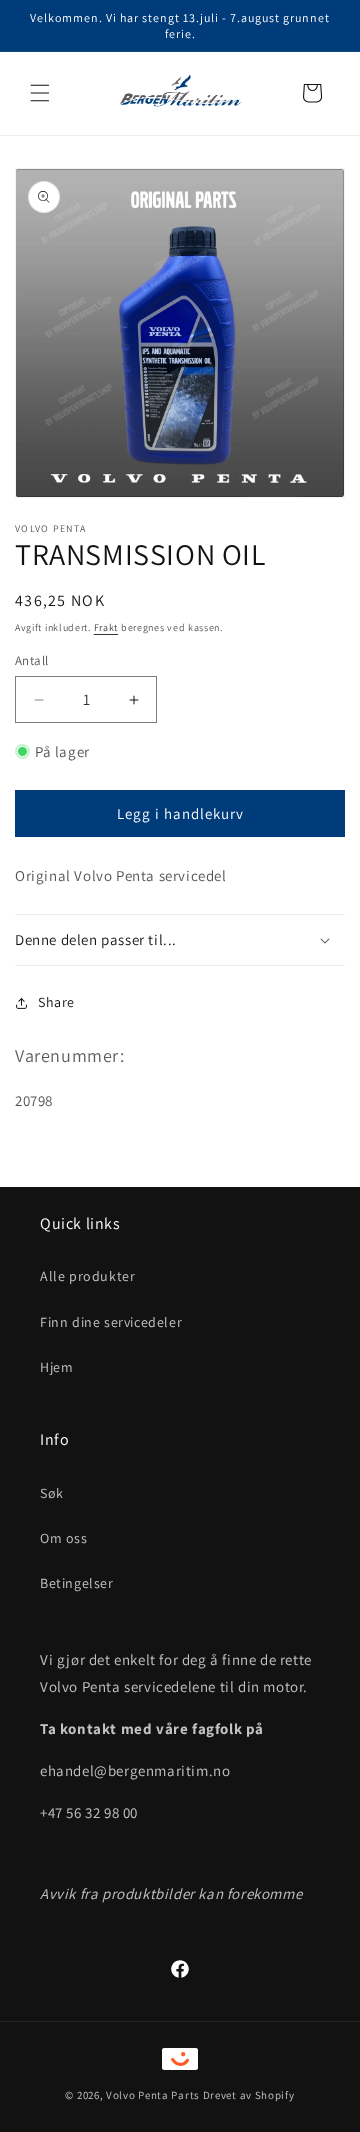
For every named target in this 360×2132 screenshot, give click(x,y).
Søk (52, 1493)
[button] (40, 93)
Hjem (56, 1367)
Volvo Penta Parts (153, 2095)
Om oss (64, 1538)
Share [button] (56, 1002)
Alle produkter (87, 1276)
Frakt (106, 627)
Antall (31, 660)
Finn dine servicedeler (111, 1322)
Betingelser (77, 1583)
